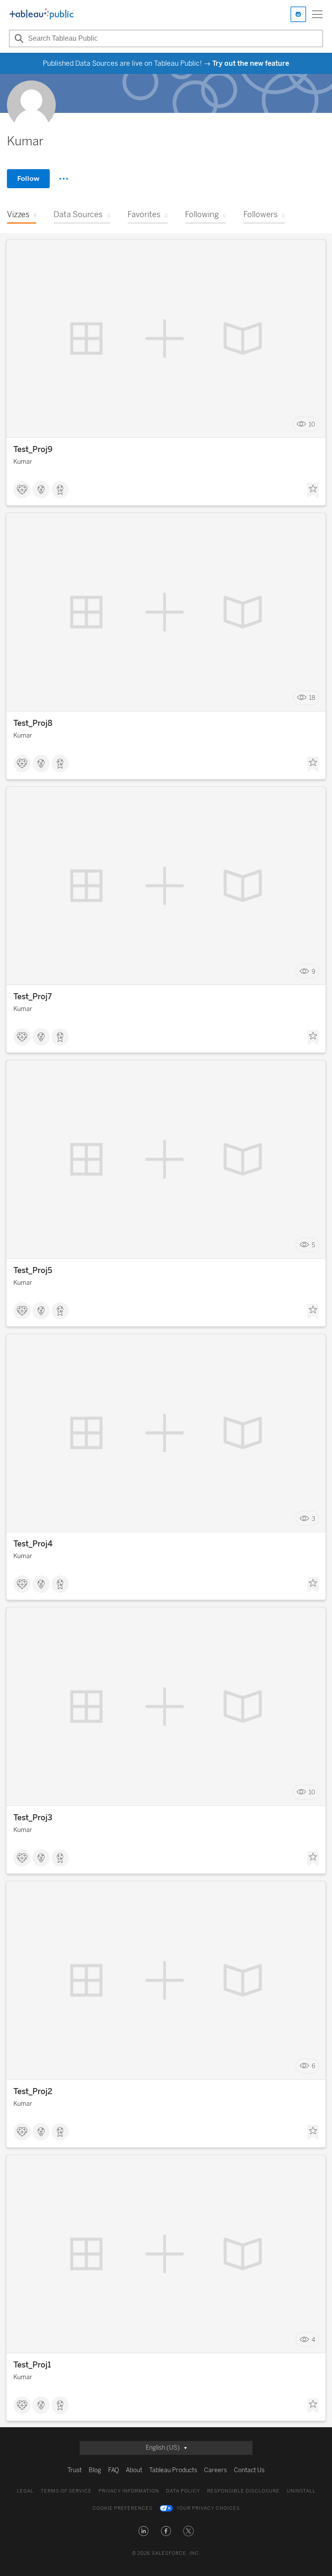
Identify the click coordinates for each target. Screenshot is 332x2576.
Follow (28, 178)
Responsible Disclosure (243, 2491)
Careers (215, 2470)
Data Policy (183, 2491)
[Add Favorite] (313, 491)
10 (312, 424)
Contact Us (249, 2470)
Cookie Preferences (123, 2508)
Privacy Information (129, 2491)
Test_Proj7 (33, 997)
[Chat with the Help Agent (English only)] (298, 14)
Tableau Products (173, 2470)
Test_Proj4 (33, 1544)
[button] (144, 2531)
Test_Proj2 (33, 2092)
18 (312, 698)
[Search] (18, 38)
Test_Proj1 (32, 2365)
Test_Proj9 (33, 449)
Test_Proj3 (33, 1818)
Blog (95, 2470)
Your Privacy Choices (208, 2508)
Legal (25, 2491)
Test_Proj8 (33, 723)
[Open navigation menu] (317, 14)
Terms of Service (66, 2491)
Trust (75, 2470)
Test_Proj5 (33, 1270)
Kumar (23, 462)
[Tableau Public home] (41, 14)
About (134, 2470)
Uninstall (301, 2491)
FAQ (113, 2470)
